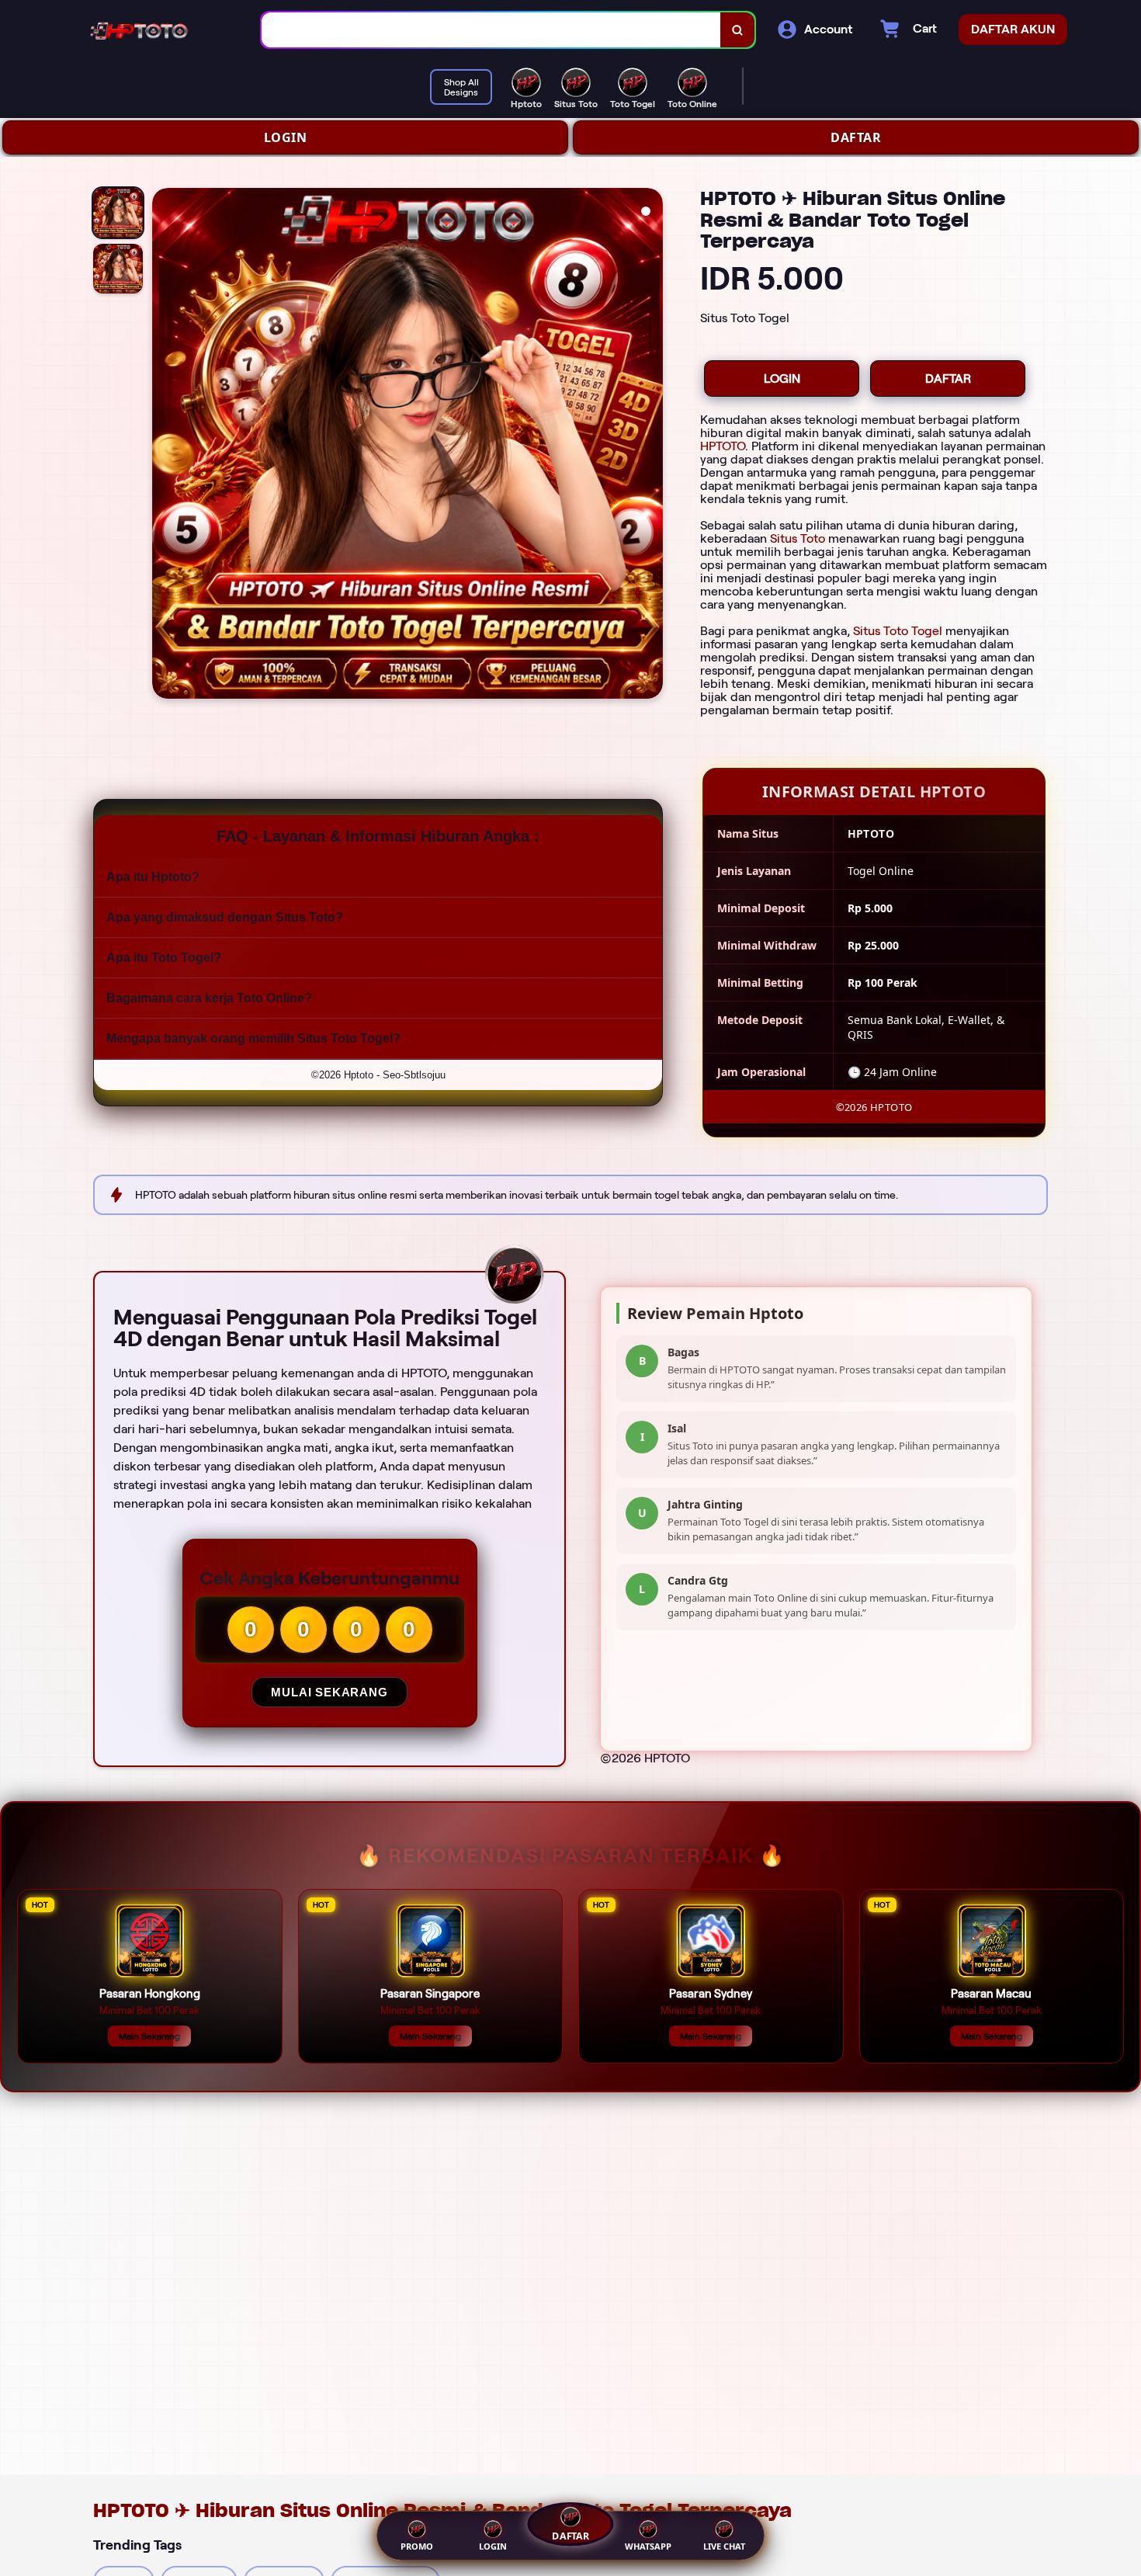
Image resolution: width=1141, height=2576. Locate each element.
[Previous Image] (165, 446)
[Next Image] (650, 446)
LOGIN (286, 137)
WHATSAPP (648, 2546)
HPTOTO (723, 446)
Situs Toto (798, 538)
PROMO (417, 2546)
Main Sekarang (149, 2036)
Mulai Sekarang (329, 1692)
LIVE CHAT (724, 2546)
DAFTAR (856, 137)
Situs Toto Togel (898, 631)
